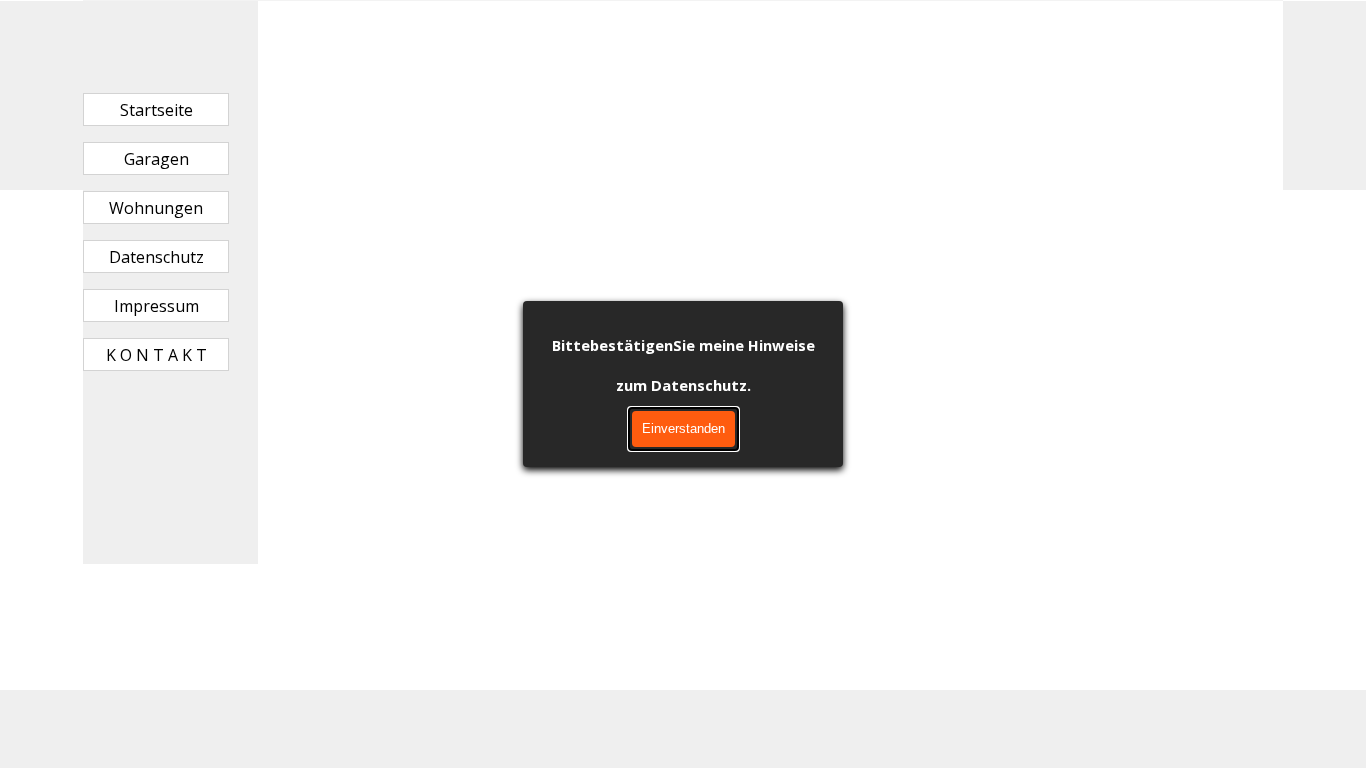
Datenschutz (156, 257)
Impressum (156, 306)
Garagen (156, 159)
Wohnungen (156, 208)
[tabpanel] (771, 54)
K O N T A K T (156, 355)
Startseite (156, 110)
